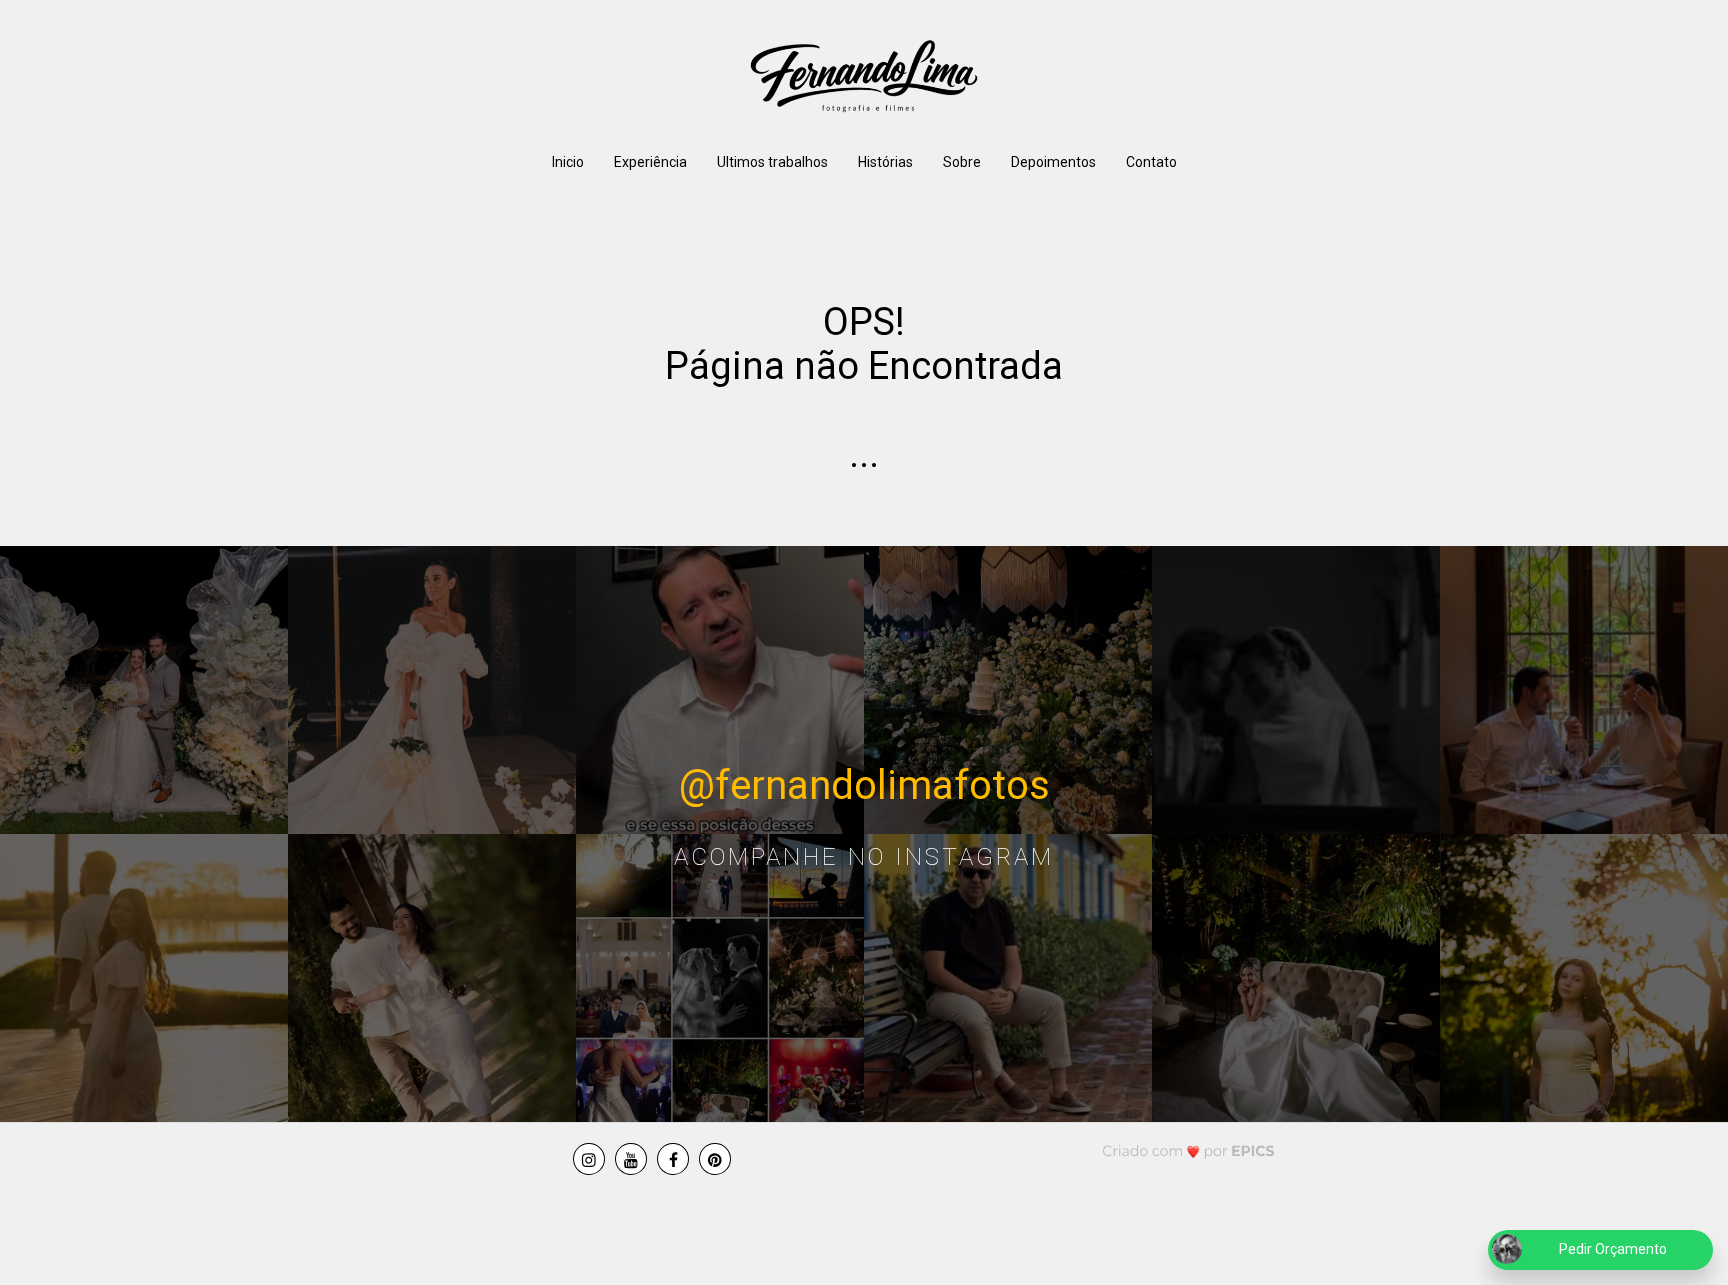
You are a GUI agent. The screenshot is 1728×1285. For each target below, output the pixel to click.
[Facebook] (673, 1159)
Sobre (962, 162)
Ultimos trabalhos (772, 162)
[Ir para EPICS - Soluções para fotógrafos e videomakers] (1188, 1150)
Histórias (885, 162)
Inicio (568, 162)
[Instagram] (589, 1159)
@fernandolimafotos (864, 785)
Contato (1151, 162)
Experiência (650, 162)
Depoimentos (1053, 162)
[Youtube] (631, 1159)
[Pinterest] (715, 1159)
